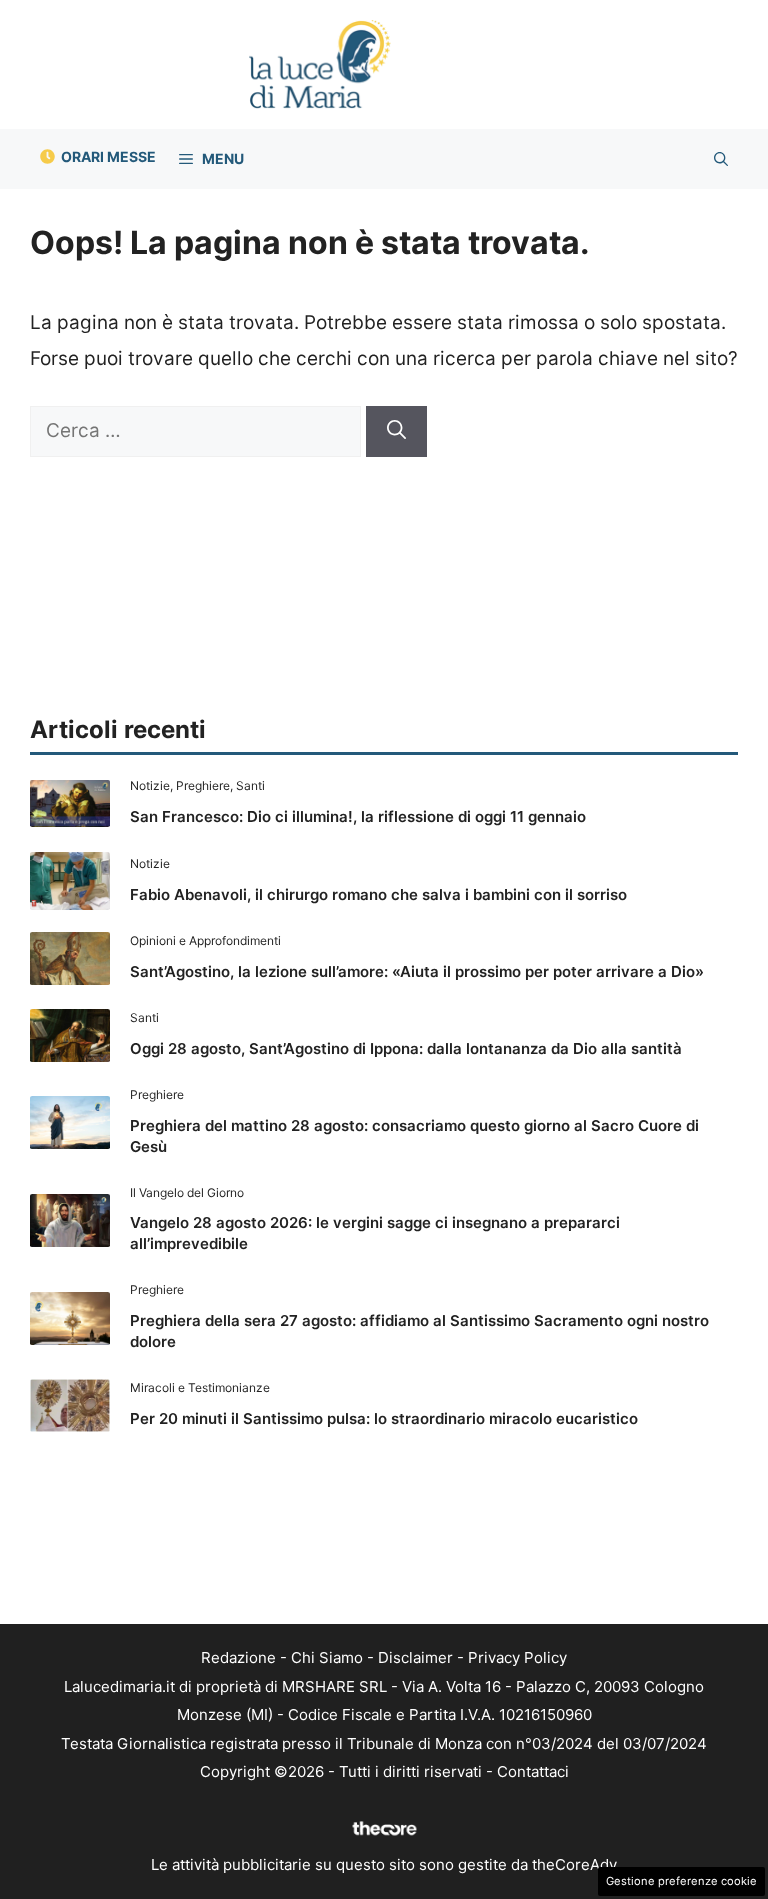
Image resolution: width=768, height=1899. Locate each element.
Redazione (238, 1657)
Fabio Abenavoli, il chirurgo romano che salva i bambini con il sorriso (378, 894)
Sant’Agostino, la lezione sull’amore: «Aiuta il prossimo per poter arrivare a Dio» (417, 971)
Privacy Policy (517, 1657)
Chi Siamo (327, 1657)
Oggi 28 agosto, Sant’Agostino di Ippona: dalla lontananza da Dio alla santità (406, 1048)
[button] (721, 159)
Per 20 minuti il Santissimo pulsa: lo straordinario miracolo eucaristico (384, 1418)
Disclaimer (415, 1657)
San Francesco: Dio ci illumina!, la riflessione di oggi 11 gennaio (358, 816)
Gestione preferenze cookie (681, 1881)
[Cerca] (396, 431)
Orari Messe (108, 156)
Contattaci (533, 1771)
